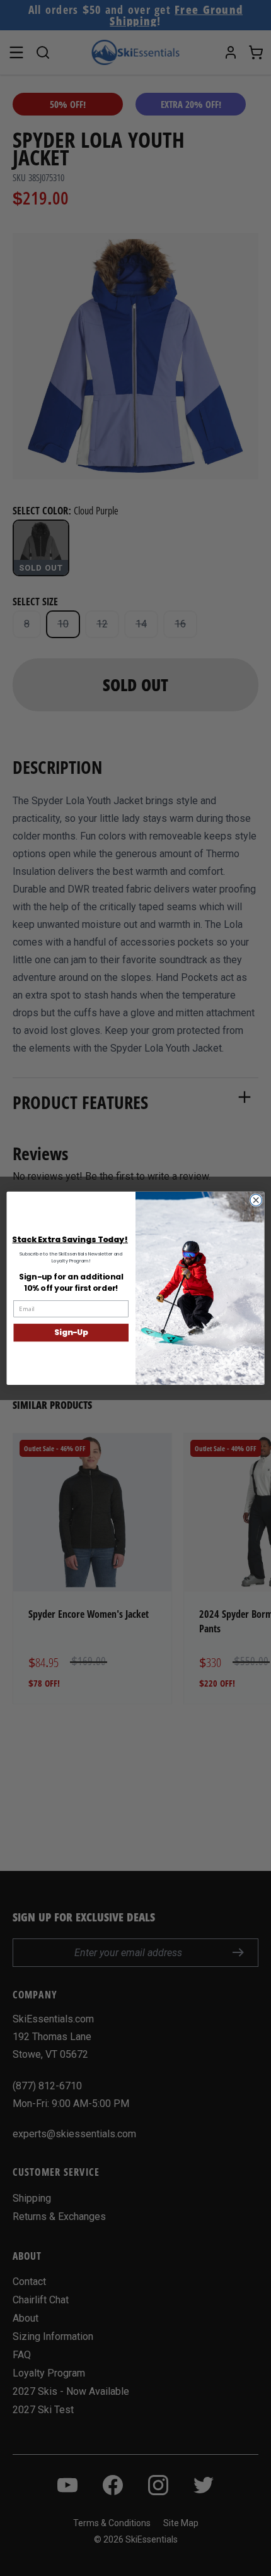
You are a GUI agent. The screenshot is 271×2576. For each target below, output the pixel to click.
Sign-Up (71, 1332)
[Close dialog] (256, 1200)
